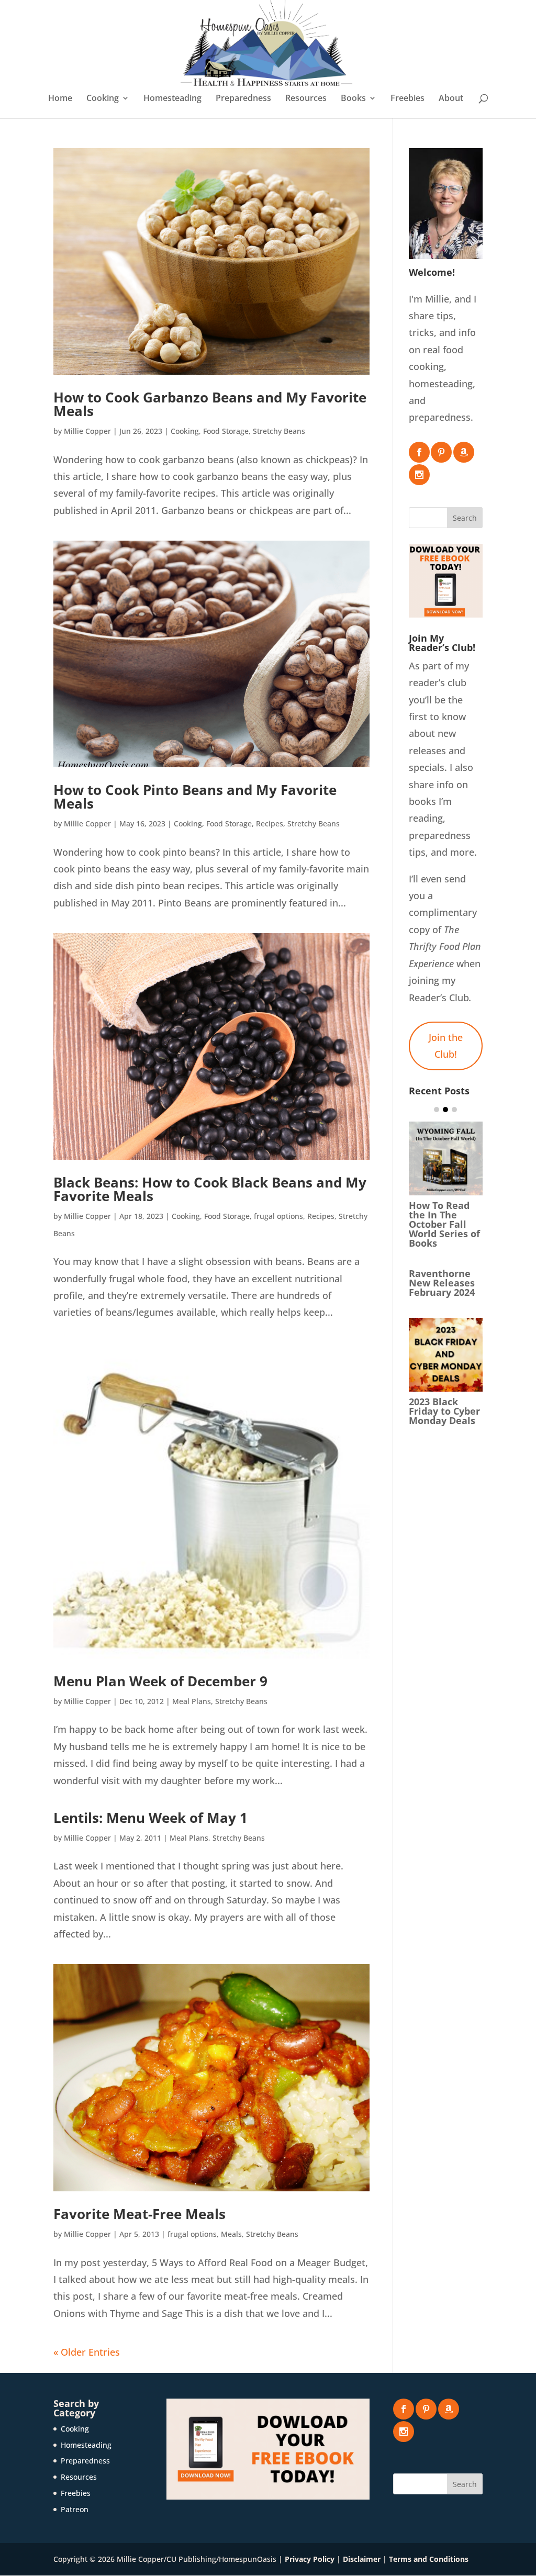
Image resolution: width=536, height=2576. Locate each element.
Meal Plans (192, 1701)
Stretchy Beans (279, 431)
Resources (306, 99)
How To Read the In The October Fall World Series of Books (444, 1224)
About (451, 99)
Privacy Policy (310, 2559)
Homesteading (172, 99)
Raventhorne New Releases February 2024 (442, 1283)
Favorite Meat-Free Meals (139, 2214)
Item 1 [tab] (437, 1110)
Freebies (407, 99)
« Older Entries (87, 2352)
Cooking (103, 99)
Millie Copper (87, 431)
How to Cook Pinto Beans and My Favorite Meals (195, 797)
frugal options (278, 1216)
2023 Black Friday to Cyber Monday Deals (444, 1411)
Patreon (75, 2509)
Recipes (270, 824)
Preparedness (243, 99)
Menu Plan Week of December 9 (160, 1681)
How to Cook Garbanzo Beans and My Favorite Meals (210, 404)
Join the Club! (446, 1046)
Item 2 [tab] (445, 1110)
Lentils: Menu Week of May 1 (150, 1818)
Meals (231, 2234)
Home (60, 99)
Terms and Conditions (429, 2559)
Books (353, 99)
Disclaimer (362, 2559)
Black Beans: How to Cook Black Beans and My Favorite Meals (210, 1189)
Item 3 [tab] (454, 1110)
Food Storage (226, 431)
